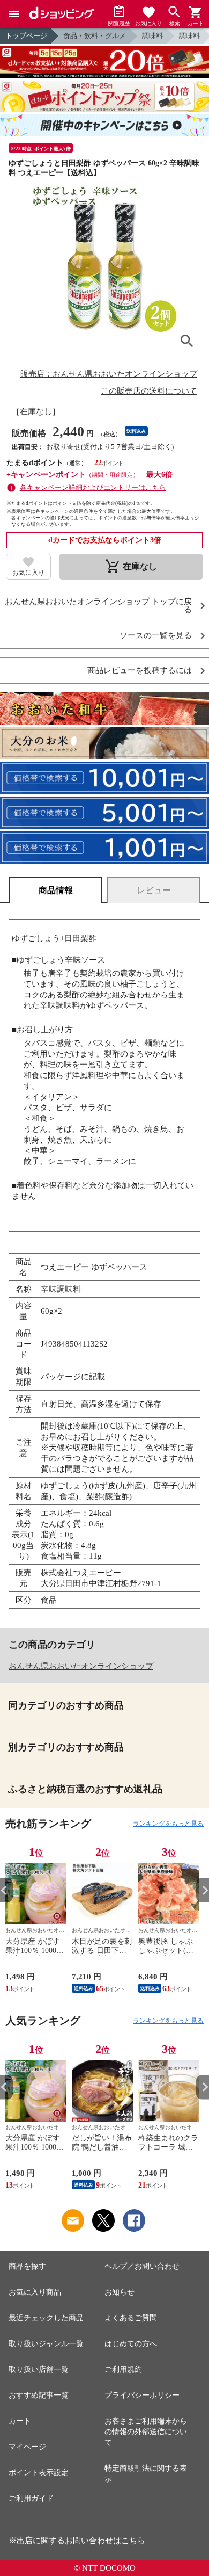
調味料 (152, 36)
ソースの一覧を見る (156, 636)
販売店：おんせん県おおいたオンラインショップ (109, 374)
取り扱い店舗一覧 (39, 2369)
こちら (133, 2541)
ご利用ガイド (31, 2498)
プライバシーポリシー (142, 2395)
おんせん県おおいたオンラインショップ (81, 1666)
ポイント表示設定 (39, 2473)
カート (20, 2421)
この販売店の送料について (149, 391)
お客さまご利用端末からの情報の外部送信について (146, 2432)
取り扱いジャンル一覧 (46, 2344)
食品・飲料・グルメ (95, 36)
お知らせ (120, 2292)
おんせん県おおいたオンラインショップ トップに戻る (98, 606)
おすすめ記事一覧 (39, 2395)
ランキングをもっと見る (168, 1824)
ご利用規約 (123, 2369)
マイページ (27, 2447)
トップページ (26, 36)
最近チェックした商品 (46, 2318)
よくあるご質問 (131, 2318)
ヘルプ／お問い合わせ (142, 2266)
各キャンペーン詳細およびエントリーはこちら (93, 487)
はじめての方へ (131, 2344)
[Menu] (14, 14)
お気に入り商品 (35, 2292)
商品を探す (27, 2266)
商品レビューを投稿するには (140, 671)
